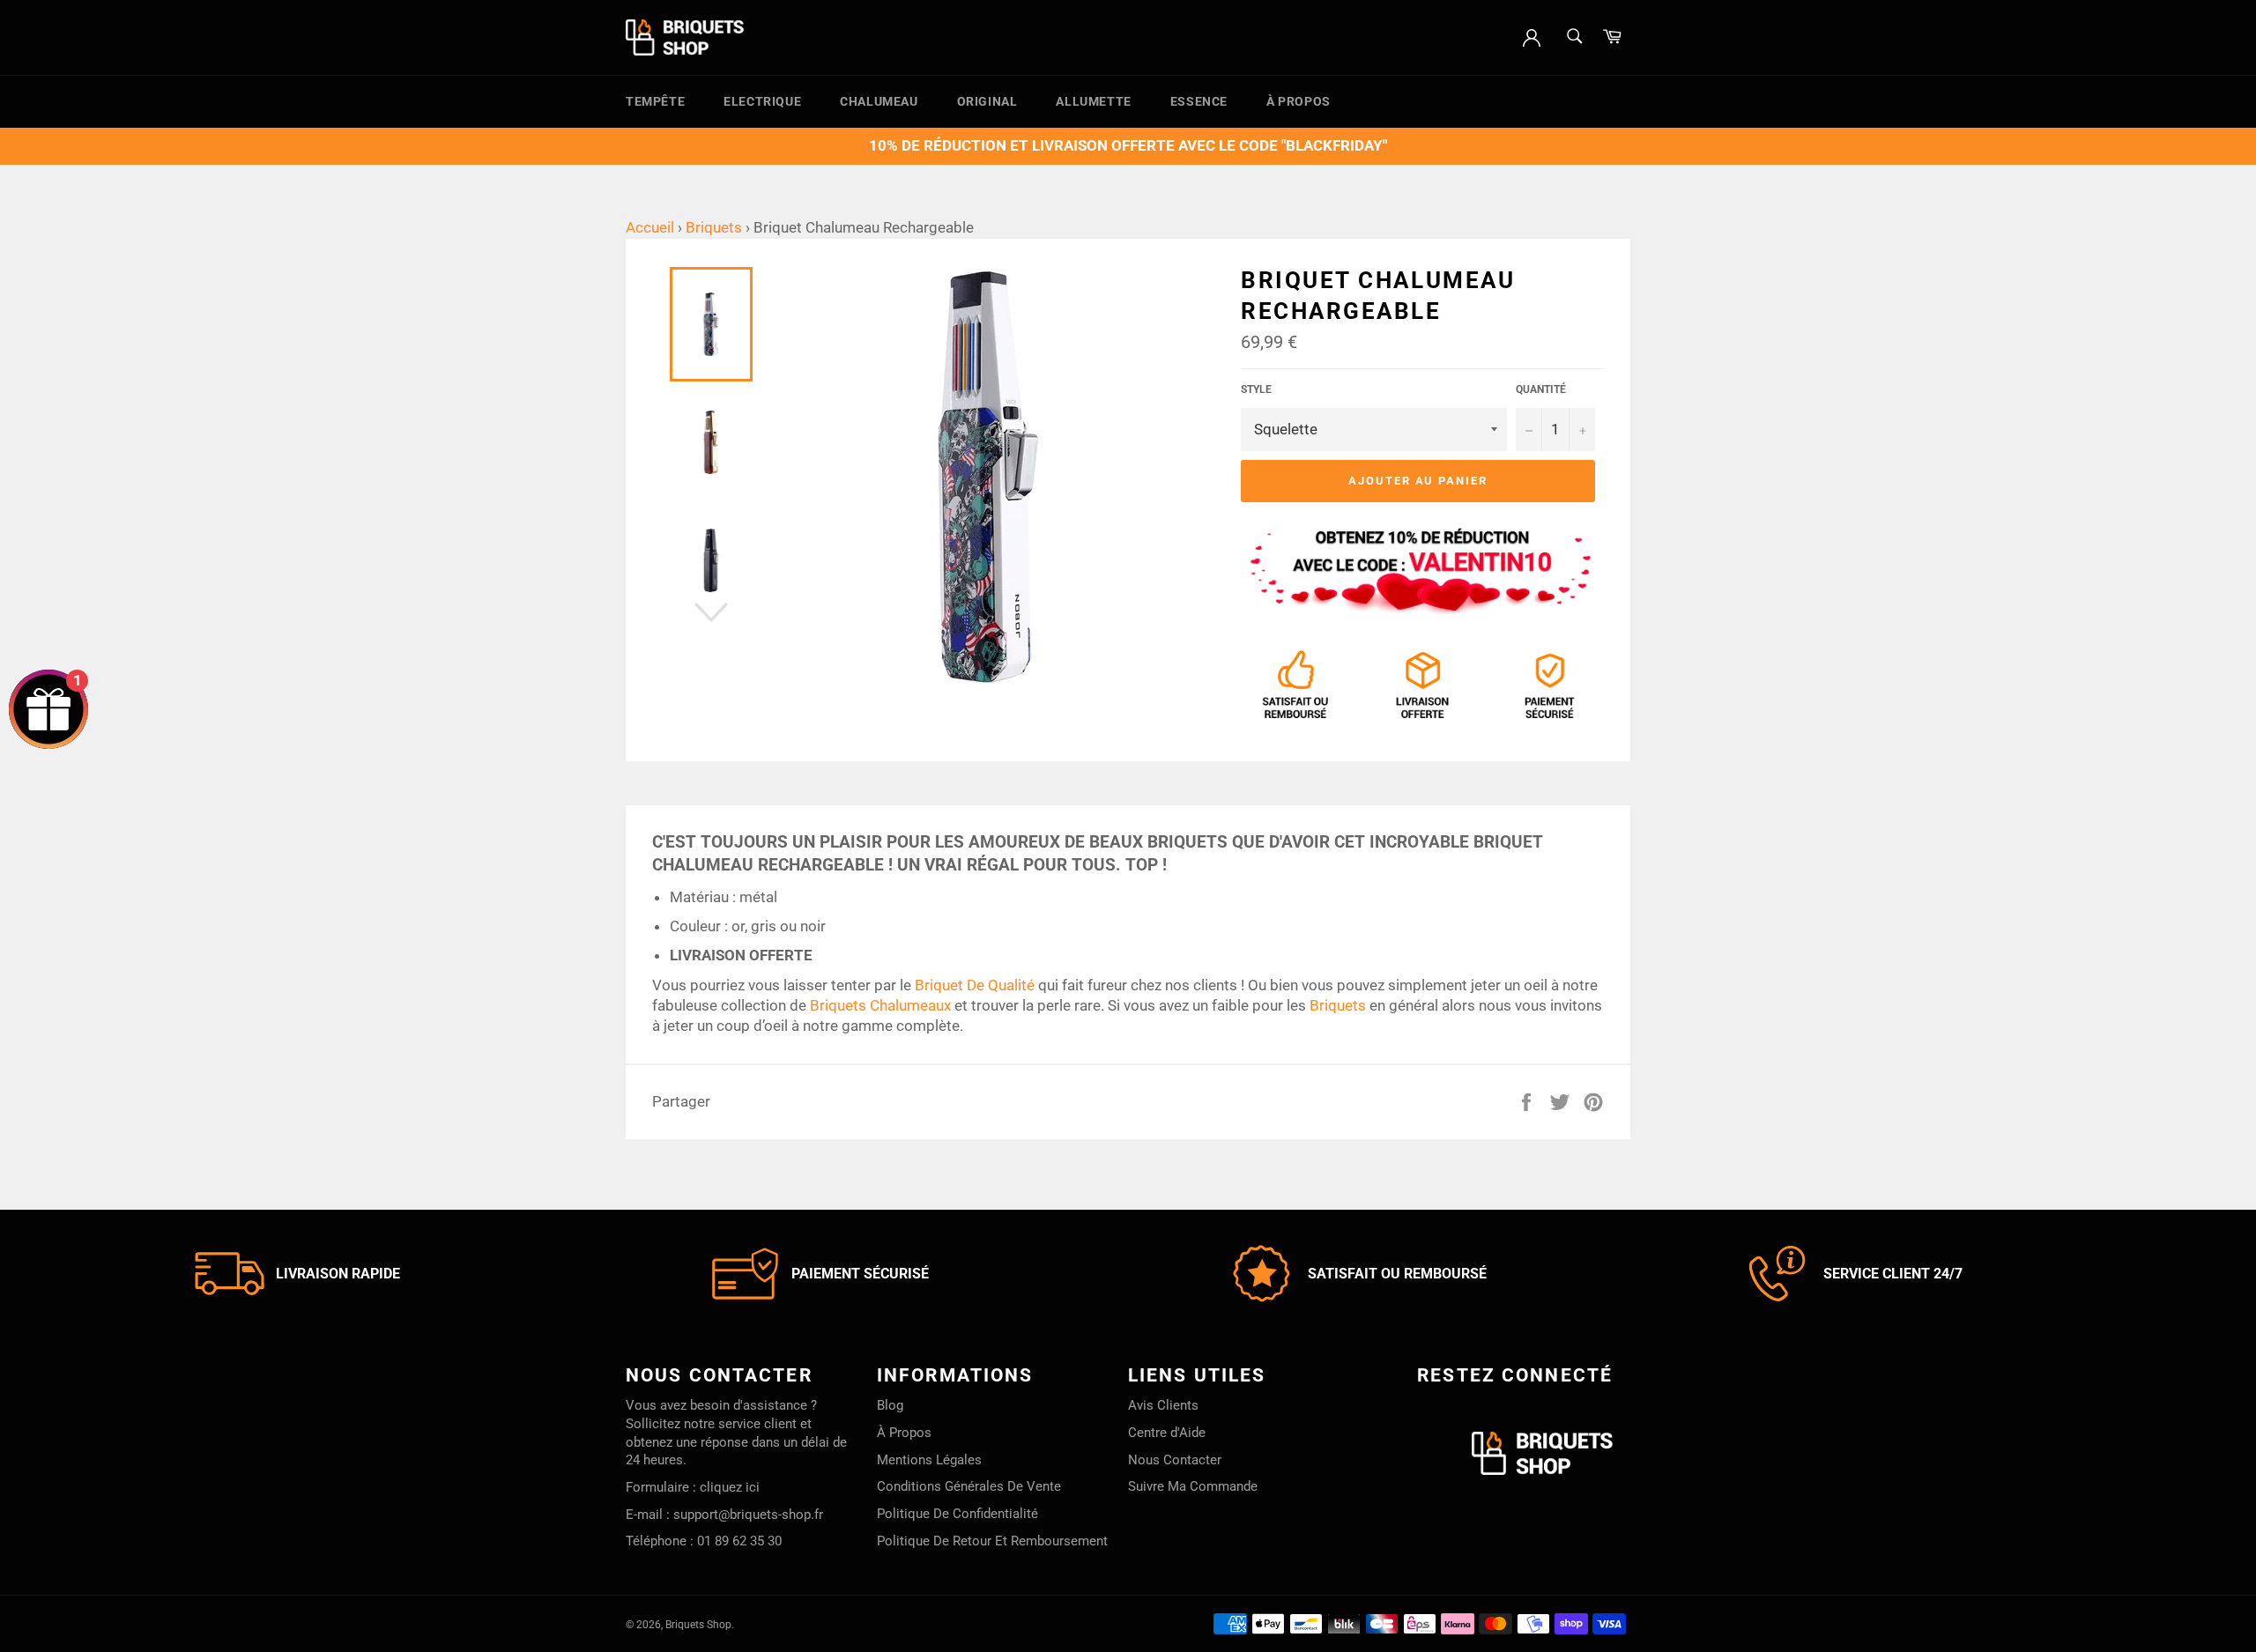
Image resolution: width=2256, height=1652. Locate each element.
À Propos (1299, 101)
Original (987, 101)
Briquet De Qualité (975, 985)
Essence (1199, 101)
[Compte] (1532, 36)
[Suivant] (711, 612)
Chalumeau (879, 101)
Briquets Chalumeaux (880, 1005)
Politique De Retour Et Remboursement (992, 1541)
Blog (890, 1405)
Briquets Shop (698, 1625)
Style (1256, 389)
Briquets (714, 227)
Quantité (1541, 389)
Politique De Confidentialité (957, 1514)
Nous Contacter (1175, 1460)
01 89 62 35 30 (739, 1541)
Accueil (650, 227)
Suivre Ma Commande (1193, 1486)
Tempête (655, 101)
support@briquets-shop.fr (748, 1515)
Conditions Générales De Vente (969, 1486)
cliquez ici (730, 1487)
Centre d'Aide (1167, 1433)
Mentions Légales (929, 1460)
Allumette (1093, 101)
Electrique (762, 101)
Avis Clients (1163, 1405)
